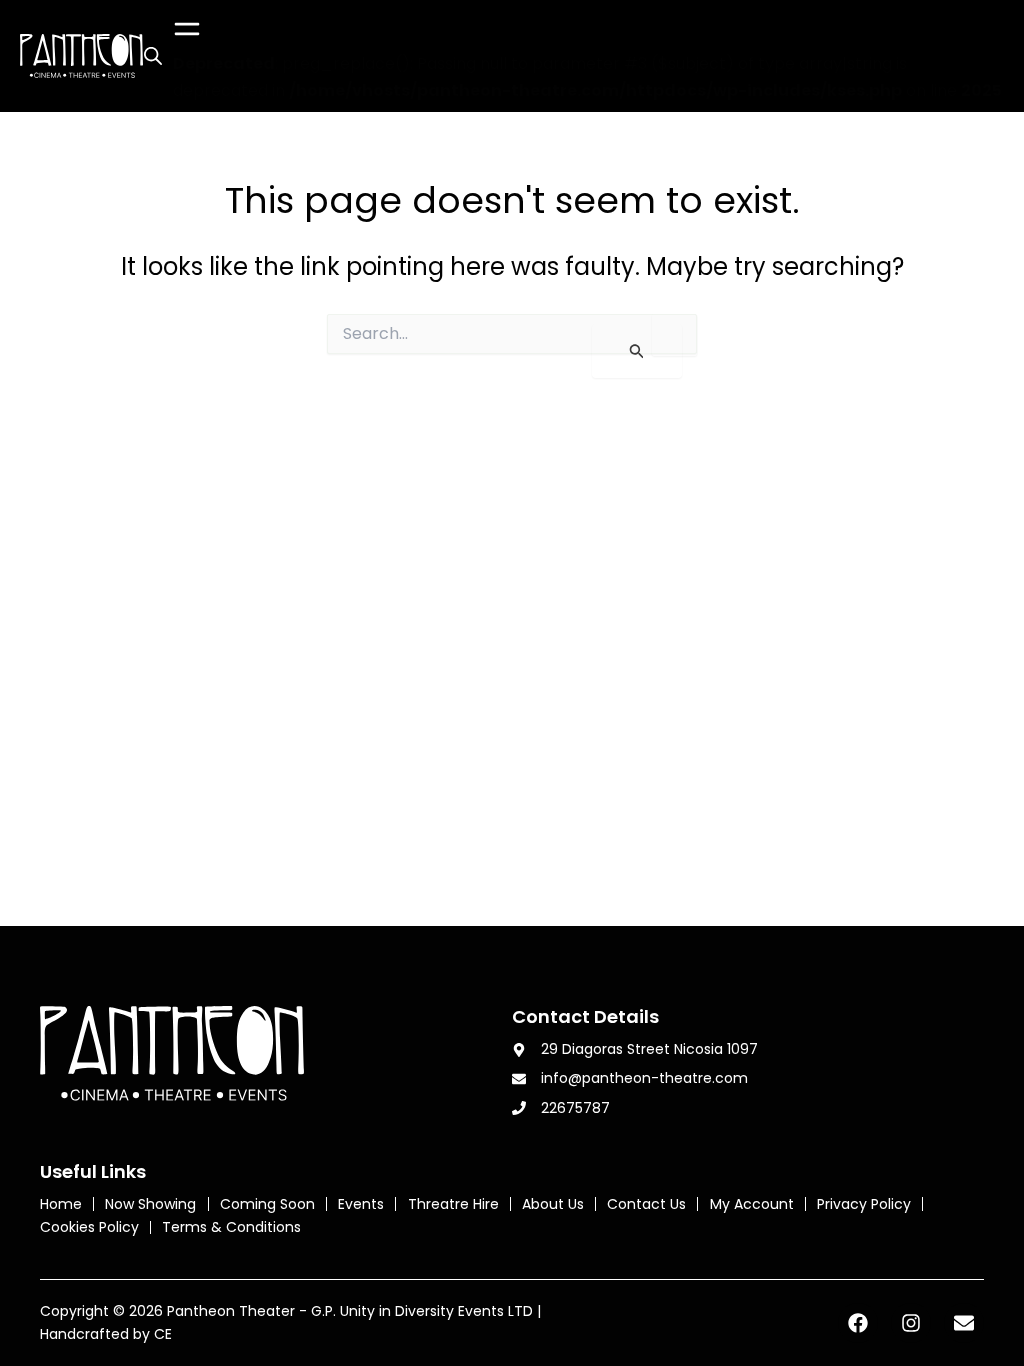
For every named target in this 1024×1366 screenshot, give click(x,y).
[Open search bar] (153, 56)
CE (163, 1334)
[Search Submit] (637, 351)
